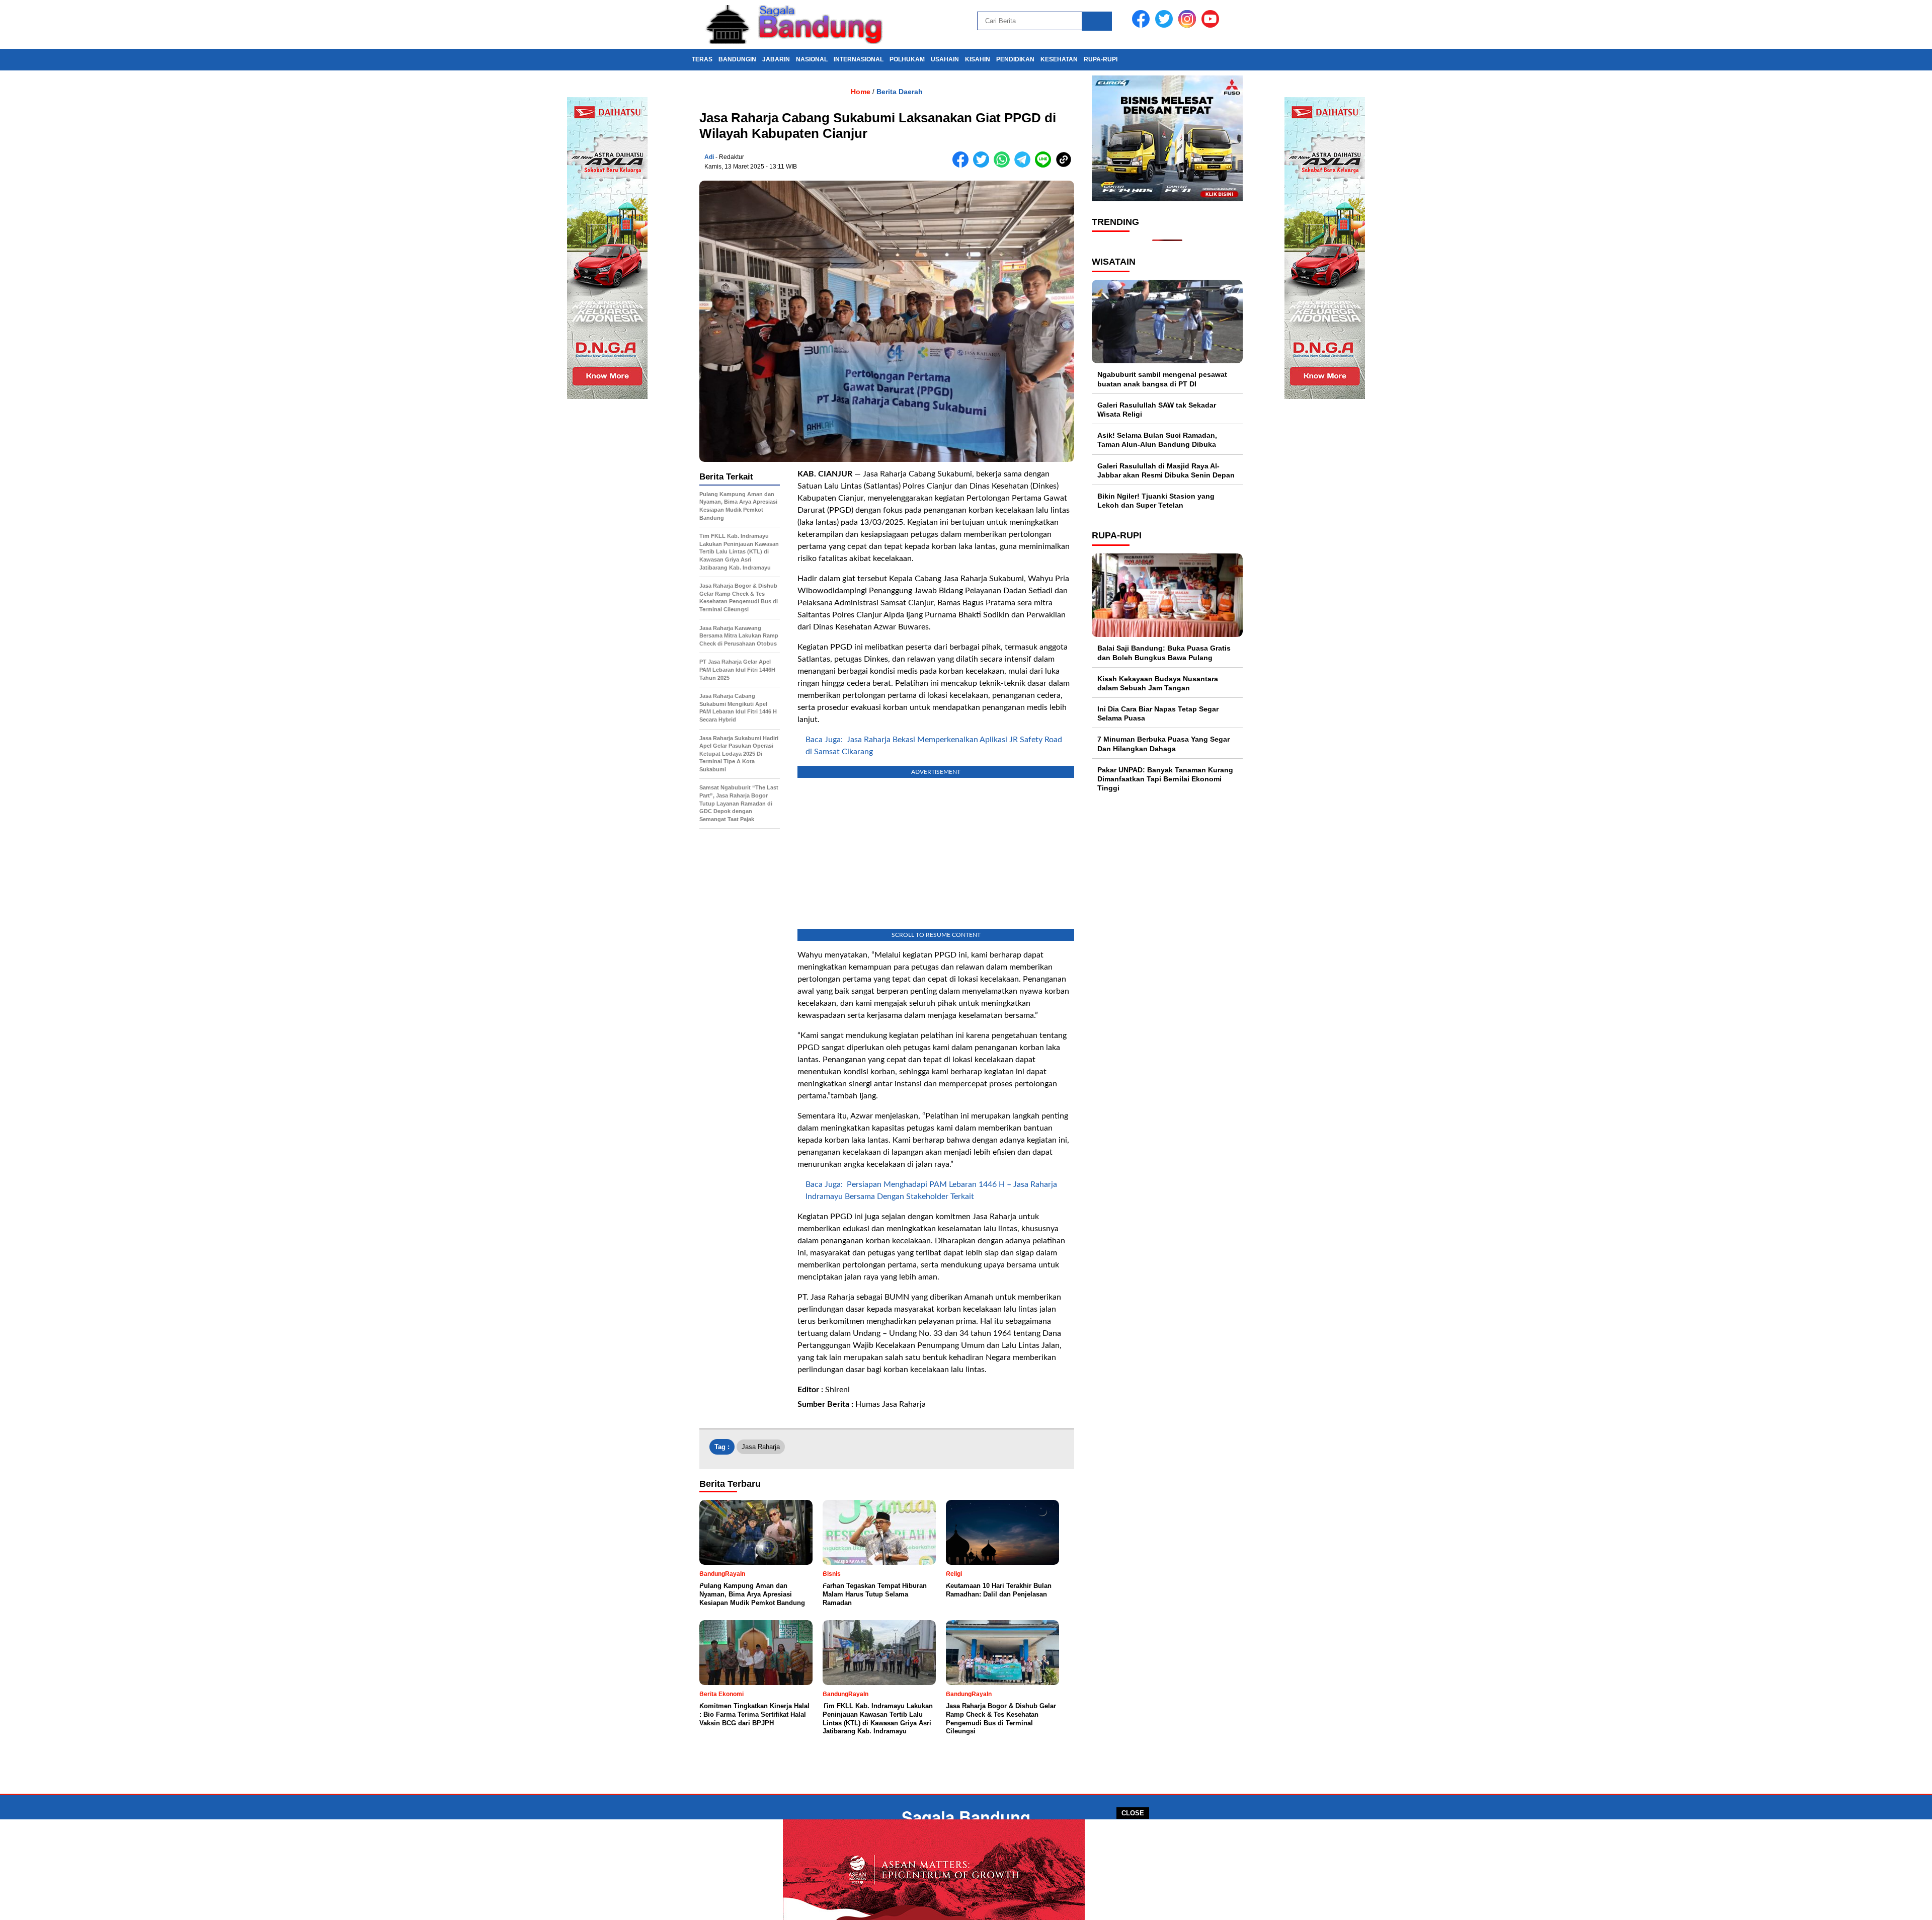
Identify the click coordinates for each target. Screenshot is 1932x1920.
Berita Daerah (900, 92)
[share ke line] (1045, 165)
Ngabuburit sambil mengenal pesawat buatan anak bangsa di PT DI (1162, 379)
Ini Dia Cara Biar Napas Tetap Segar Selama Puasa (1158, 713)
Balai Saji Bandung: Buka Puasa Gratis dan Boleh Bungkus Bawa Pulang (1164, 653)
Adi (709, 157)
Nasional (812, 59)
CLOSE (1133, 1813)
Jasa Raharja (761, 1447)
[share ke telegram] (1025, 165)
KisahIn (978, 59)
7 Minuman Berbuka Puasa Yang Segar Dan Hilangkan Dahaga (1163, 744)
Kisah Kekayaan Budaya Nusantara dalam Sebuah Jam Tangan (1158, 683)
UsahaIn (945, 59)
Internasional (859, 59)
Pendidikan (1015, 59)
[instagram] (1189, 25)
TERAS (702, 59)
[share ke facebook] (963, 165)
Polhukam (907, 59)
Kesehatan (1059, 59)
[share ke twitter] (983, 165)
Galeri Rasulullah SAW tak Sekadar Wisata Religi (1157, 410)
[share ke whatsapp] (1004, 165)
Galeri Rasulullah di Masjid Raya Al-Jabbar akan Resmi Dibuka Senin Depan (1166, 470)
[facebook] (1143, 25)
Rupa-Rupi (1101, 59)
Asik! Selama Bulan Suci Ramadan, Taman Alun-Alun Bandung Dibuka (1157, 440)
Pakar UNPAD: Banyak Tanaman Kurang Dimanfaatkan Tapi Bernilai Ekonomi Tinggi (1165, 779)
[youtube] (1212, 25)
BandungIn (737, 59)
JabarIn (776, 59)
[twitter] (1166, 25)
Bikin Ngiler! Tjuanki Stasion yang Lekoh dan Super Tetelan (1156, 501)
